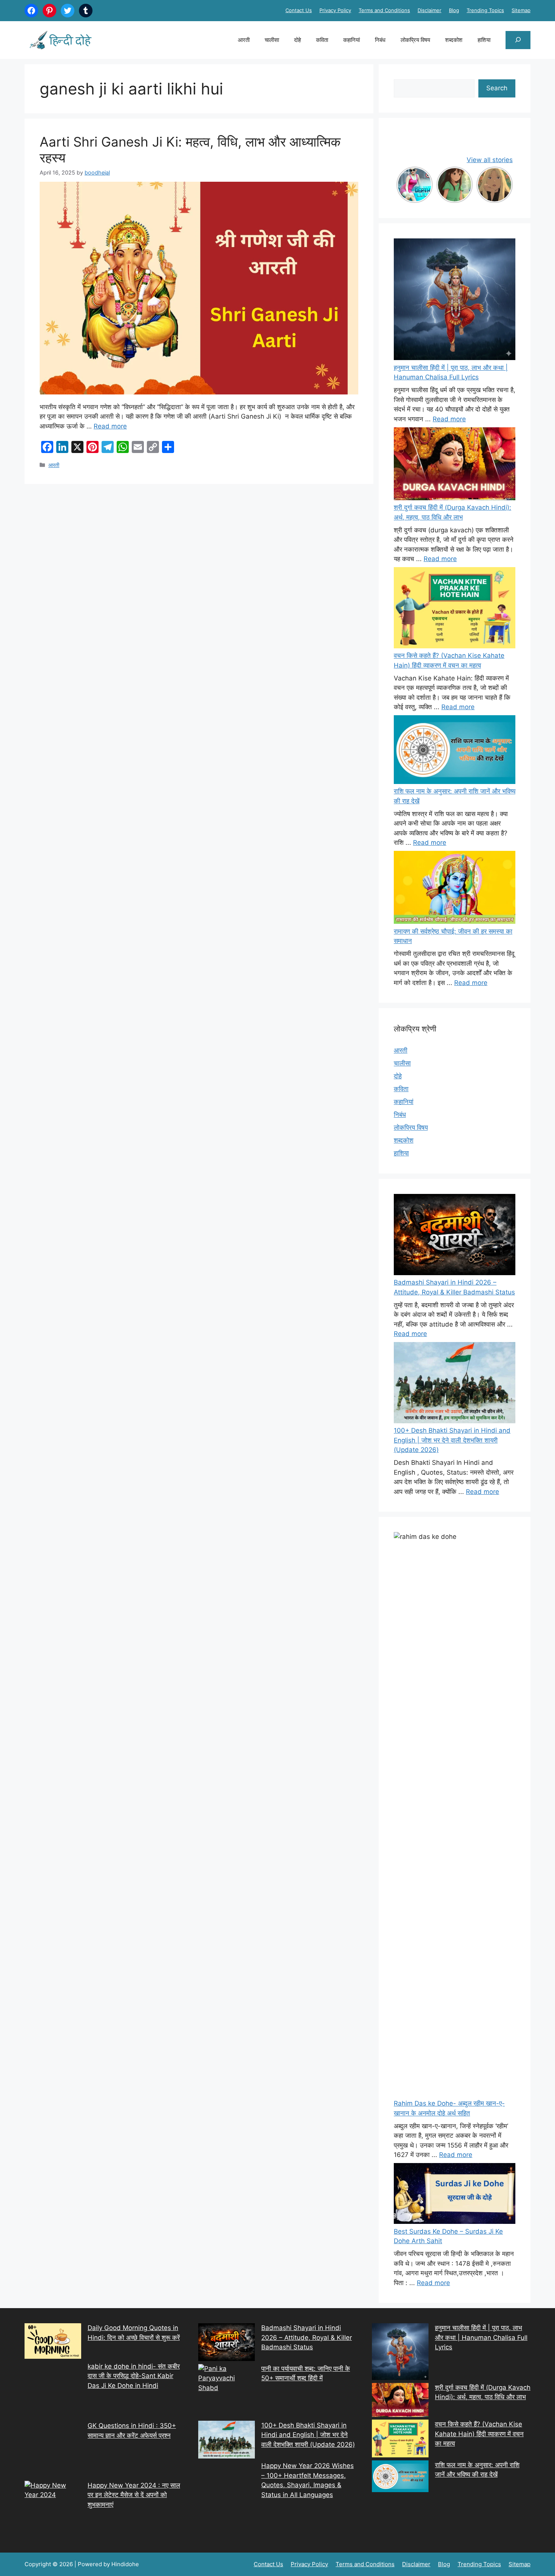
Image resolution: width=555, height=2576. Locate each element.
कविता (322, 40)
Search (497, 88)
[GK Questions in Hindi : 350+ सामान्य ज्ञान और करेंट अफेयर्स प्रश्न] (53, 2451)
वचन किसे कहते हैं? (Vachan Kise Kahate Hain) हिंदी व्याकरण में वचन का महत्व (479, 2434)
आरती (244, 40)
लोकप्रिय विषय (415, 40)
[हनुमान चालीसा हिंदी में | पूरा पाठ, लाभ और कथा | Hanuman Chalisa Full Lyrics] (455, 301)
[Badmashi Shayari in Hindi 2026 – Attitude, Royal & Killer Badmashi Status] (227, 2344)
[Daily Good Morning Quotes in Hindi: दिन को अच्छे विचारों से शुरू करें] (53, 2343)
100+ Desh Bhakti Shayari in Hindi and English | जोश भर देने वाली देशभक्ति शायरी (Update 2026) (452, 1440)
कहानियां (351, 40)
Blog (454, 10)
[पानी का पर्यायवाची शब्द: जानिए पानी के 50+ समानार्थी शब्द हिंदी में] (227, 2392)
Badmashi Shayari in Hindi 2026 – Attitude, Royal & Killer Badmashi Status (307, 2337)
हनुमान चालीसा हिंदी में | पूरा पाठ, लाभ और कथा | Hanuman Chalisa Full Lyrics (481, 2337)
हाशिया (484, 40)
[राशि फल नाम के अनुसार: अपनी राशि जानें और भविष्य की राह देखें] (455, 751)
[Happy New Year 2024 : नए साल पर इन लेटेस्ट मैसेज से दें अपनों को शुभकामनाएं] (53, 2509)
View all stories (490, 160)
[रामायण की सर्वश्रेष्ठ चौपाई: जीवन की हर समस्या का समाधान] (455, 889)
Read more (110, 426)
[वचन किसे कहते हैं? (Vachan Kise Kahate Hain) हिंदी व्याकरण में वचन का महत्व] (455, 609)
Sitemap (521, 10)
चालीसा (272, 40)
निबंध (380, 40)
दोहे (298, 40)
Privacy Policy (335, 10)
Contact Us (299, 10)
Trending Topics (485, 10)
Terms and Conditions (384, 10)
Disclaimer (429, 10)
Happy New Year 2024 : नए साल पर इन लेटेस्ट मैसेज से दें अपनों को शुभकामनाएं (134, 2495)
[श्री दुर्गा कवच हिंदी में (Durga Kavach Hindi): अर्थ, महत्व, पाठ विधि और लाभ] (455, 465)
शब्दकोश (454, 40)
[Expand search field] (518, 40)
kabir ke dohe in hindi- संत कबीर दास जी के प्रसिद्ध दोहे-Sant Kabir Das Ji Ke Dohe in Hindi (134, 2376)
